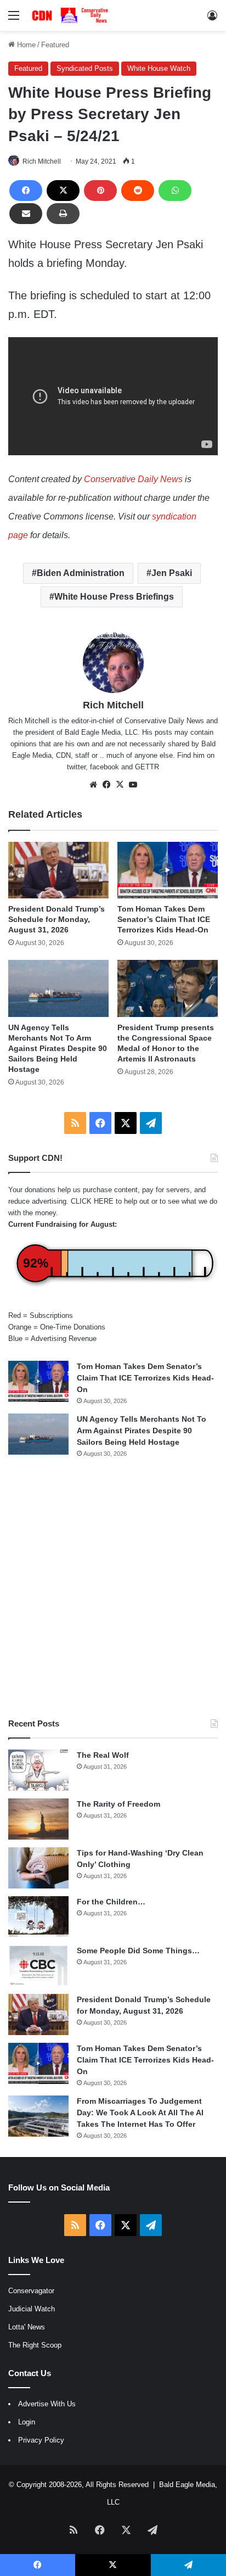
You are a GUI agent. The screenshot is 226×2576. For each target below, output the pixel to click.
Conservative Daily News (133, 479)
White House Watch (159, 68)
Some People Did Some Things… (138, 1951)
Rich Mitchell (42, 161)
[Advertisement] (113, 1588)
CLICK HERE (92, 1201)
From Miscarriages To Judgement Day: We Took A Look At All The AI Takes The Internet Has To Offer (140, 2113)
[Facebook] (26, 191)
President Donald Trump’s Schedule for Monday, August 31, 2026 (56, 919)
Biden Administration (81, 573)
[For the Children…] (38, 1917)
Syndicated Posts (85, 68)
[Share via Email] (26, 214)
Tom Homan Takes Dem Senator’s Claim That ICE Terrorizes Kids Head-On (164, 919)
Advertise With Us (47, 2404)
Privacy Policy (41, 2440)
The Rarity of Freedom (118, 1804)
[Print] (63, 214)
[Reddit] (138, 191)
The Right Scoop (35, 2345)
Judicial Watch (32, 2309)
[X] (63, 191)
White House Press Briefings (114, 597)
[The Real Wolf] (38, 1770)
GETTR (147, 767)
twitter (76, 767)
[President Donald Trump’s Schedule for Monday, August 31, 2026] (58, 870)
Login (27, 2422)
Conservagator (31, 2291)
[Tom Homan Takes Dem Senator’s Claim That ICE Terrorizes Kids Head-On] (168, 870)
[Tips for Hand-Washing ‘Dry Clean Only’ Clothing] (38, 1868)
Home (25, 45)
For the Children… (111, 1902)
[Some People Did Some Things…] (38, 1966)
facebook (104, 767)
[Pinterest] (100, 191)
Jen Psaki (172, 573)
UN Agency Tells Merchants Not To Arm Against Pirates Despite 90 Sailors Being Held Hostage (58, 1048)
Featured (55, 45)
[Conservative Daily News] (71, 15)
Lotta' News (27, 2327)
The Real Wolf (103, 1755)
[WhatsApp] (175, 191)
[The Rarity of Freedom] (38, 1819)
